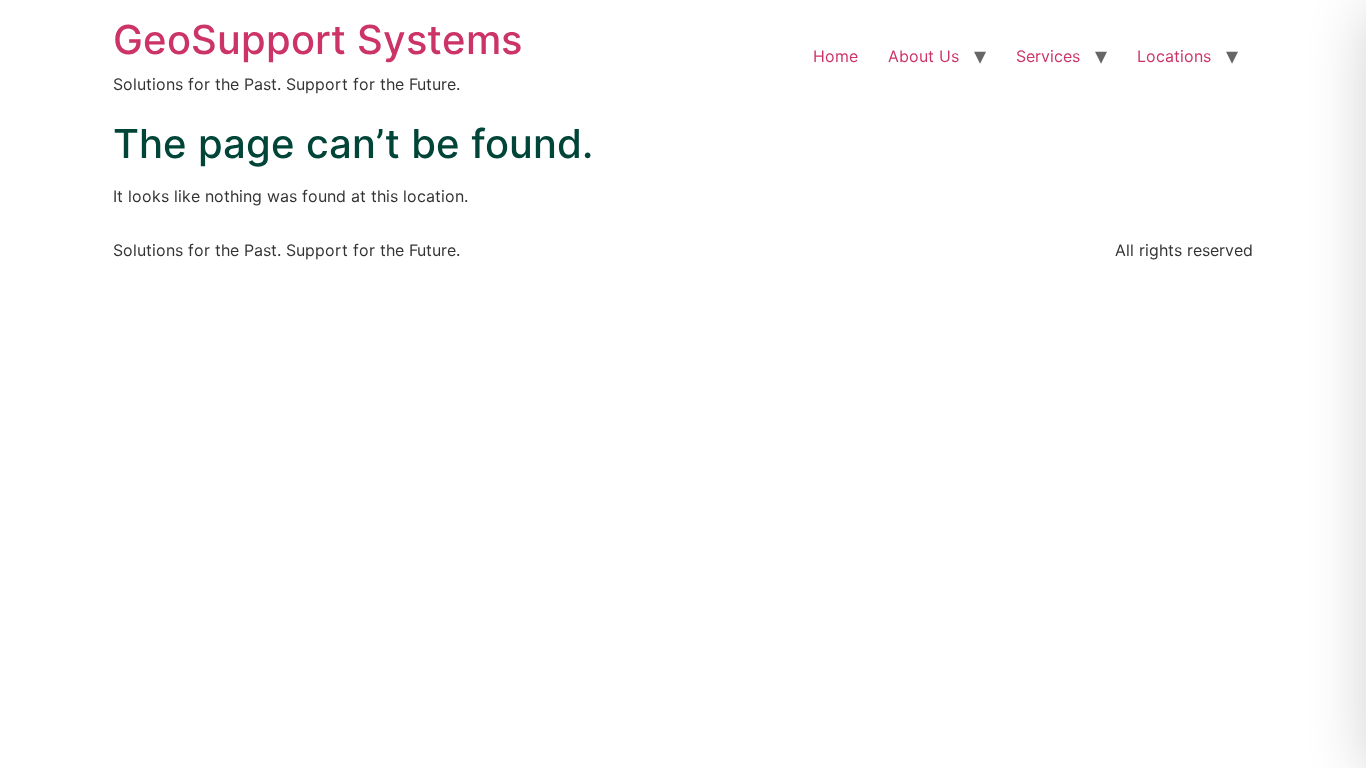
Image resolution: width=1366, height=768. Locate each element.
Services (1048, 56)
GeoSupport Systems (317, 39)
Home (835, 56)
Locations (1174, 56)
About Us (923, 56)
